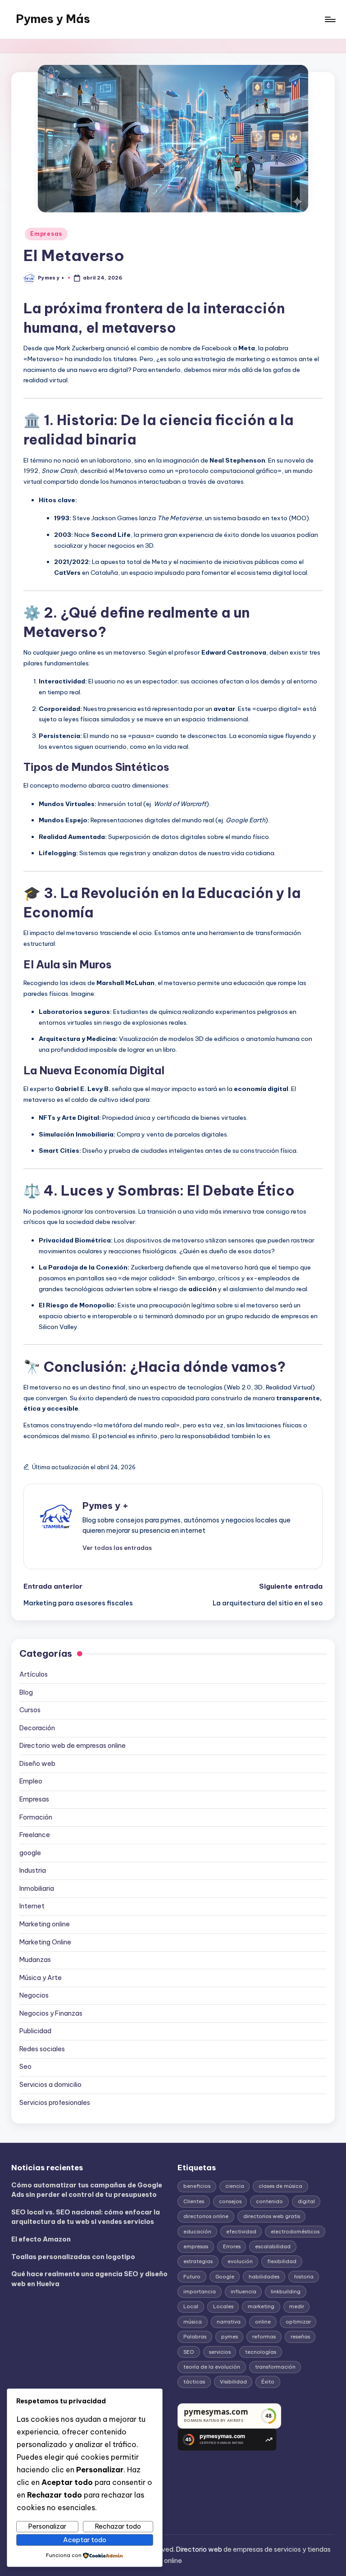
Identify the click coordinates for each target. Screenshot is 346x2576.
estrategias (198, 2261)
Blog (26, 1692)
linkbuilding (286, 2292)
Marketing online (45, 1924)
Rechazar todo (118, 2526)
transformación (275, 2367)
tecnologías (261, 2352)
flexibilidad (282, 2261)
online (263, 2322)
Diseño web (37, 1764)
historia (304, 2277)
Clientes (194, 2201)
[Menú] (330, 19)
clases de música (280, 2186)
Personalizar (47, 2526)
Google (225, 2277)
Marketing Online (45, 1942)
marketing (261, 2306)
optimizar (298, 2322)
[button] (117, 1548)
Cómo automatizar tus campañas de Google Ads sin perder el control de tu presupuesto (87, 2190)
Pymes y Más (53, 19)
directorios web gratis (272, 2216)
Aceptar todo (85, 2540)
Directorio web (199, 2549)
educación (197, 2232)
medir (297, 2306)
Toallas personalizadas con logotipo (73, 2257)
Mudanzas (35, 1960)
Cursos (30, 1710)
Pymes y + (105, 1506)
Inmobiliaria (37, 1888)
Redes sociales (42, 2049)
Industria (33, 1870)
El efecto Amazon (41, 2239)
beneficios (197, 2186)
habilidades (264, 2277)
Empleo (31, 1781)
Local (191, 2306)
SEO (189, 2352)
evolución (240, 2261)
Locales (223, 2306)
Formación (36, 1817)
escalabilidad (273, 2246)
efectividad (241, 2232)
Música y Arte (41, 1978)
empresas (196, 2246)
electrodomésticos (295, 2232)
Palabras (195, 2337)
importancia (200, 2292)
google (30, 1853)
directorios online (206, 2216)
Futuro (192, 2277)
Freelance (35, 1835)
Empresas (46, 234)
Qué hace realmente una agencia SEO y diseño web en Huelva (89, 2279)
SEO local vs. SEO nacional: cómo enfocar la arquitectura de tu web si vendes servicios (86, 2217)
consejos (230, 2201)
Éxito (268, 2382)
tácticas (194, 2382)
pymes (230, 2337)
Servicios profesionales (55, 2103)
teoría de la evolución (212, 2367)
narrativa (229, 2322)
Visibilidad (233, 2382)
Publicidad (35, 2031)
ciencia (235, 2186)
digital (306, 2201)
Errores (232, 2246)
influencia (244, 2292)
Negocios (34, 1995)
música (193, 2322)
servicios (220, 2352)
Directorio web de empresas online (73, 1746)
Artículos (34, 1674)
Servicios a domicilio (50, 2085)
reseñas (300, 2337)
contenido (269, 2201)
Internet (32, 1906)
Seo (25, 2067)
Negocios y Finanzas (51, 2013)
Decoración (37, 1728)
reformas (264, 2337)
